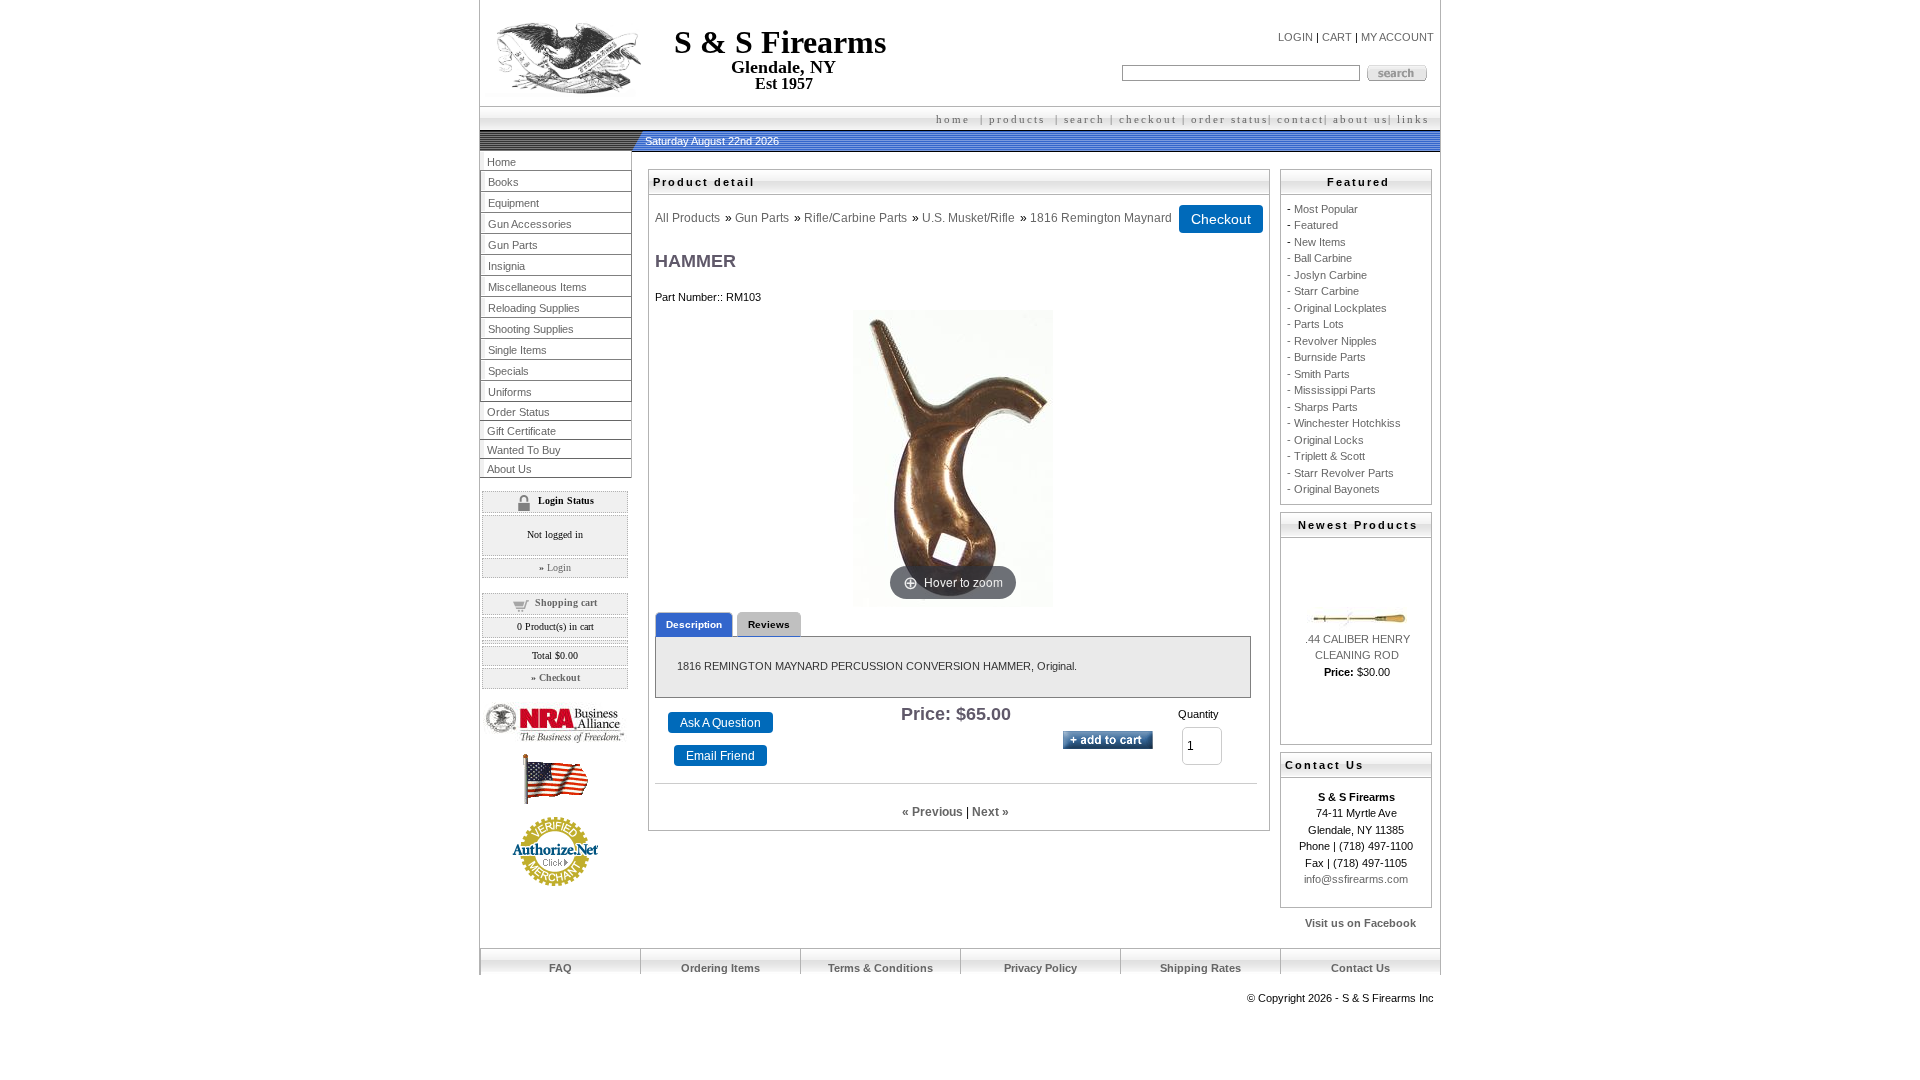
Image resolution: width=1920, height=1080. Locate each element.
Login (559, 567)
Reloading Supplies (534, 308)
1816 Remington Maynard (1101, 218)
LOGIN (1295, 37)
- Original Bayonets (1333, 489)
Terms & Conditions (880, 968)
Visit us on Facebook (1360, 923)
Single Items (517, 350)
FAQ (560, 968)
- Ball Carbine (1319, 258)
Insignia (506, 266)
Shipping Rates (1200, 968)
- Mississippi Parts (1331, 390)
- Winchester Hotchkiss (1344, 423)
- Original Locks (1325, 440)
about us (1360, 119)
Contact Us (1360, 968)
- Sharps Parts (1322, 407)
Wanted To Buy (524, 450)
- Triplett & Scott (1326, 456)
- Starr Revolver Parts (1340, 473)
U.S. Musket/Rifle (968, 218)
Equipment (513, 203)
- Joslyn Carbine (1327, 275)
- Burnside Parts (1326, 357)
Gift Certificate (521, 431)
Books (503, 182)
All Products (687, 218)
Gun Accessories (530, 224)
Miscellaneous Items (537, 287)
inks (1415, 119)
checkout (1148, 119)
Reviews (769, 624)
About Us (509, 469)
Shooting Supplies (531, 329)
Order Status (518, 412)
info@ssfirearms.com (1356, 879)
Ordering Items (720, 968)
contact (1300, 119)
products (1017, 119)
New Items (1320, 242)
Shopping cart (566, 602)
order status (1229, 119)
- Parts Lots (1315, 324)
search (1084, 119)
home (953, 119)
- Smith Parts (1318, 374)
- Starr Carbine (1323, 291)
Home (501, 162)
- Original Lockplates (1337, 308)
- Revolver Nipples (1332, 341)
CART (1337, 37)
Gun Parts (762, 218)
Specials (508, 371)
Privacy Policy (1040, 968)
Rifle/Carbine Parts (855, 218)
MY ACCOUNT (1397, 37)
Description (694, 624)
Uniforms (510, 392)
